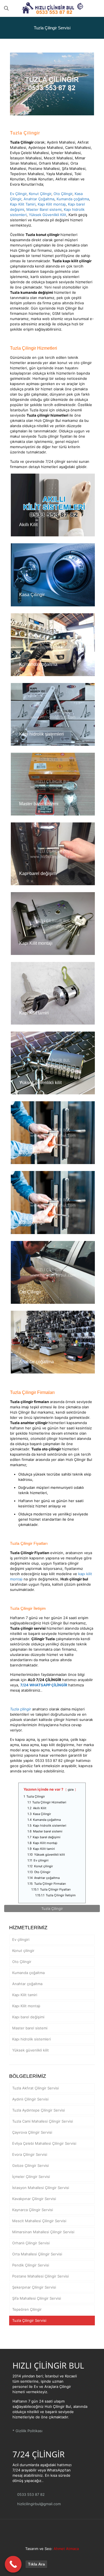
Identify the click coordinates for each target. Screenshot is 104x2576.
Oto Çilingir (63, 194)
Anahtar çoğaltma (36, 1362)
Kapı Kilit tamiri (34, 1013)
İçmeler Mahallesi (66, 153)
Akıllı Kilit (28, 525)
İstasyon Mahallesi (26, 158)
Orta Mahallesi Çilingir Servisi (37, 2254)
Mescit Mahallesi (58, 158)
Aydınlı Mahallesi (61, 142)
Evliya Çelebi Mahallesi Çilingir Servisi (44, 2143)
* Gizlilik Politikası (27, 2431)
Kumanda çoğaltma (73, 199)
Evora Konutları (23, 184)
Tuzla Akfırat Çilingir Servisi (35, 2088)
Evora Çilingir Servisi (30, 2154)
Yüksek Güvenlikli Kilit (48, 215)
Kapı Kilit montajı (52, 204)
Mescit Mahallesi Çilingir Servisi (39, 2221)
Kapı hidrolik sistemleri (41, 734)
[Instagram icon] (55, 2556)
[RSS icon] (61, 2556)
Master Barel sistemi (44, 209)
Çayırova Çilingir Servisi (32, 2132)
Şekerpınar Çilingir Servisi (34, 2287)
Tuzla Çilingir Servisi (29, 2320)
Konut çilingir (32, 1222)
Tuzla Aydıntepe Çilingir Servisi (39, 2110)
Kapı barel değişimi (38, 873)
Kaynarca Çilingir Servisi (33, 2210)
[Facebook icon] (49, 2556)
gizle (71, 1790)
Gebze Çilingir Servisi (31, 2165)
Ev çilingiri (29, 1152)
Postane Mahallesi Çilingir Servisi (40, 2276)
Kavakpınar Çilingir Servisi (34, 2199)
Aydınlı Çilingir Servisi (30, 2099)
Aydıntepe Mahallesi (46, 147)
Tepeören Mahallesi (27, 174)
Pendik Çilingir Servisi (31, 2265)
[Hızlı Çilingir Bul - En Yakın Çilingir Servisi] (52, 8)
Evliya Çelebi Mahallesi (29, 153)
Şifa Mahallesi (74, 168)
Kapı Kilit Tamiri (23, 204)
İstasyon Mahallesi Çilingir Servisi (41, 2188)
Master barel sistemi (39, 804)
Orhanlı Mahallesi (54, 163)
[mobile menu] (97, 8)
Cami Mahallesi (78, 147)
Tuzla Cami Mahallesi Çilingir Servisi (43, 2121)
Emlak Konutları (40, 179)
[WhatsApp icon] (43, 2556)
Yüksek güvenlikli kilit (40, 1083)
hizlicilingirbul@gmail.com (38, 2504)
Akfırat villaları (67, 179)
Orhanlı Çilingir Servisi (31, 2243)
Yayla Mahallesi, (60, 174)
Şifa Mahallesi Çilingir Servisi (37, 2298)
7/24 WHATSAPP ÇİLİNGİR (44, 1685)
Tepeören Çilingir (27, 2309)
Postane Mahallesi (44, 168)
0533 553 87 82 (30, 2494)
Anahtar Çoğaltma (39, 199)
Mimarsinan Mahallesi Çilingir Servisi (43, 2232)
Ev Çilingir (18, 194)
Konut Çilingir (40, 194)
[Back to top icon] (52, 2533)
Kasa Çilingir (32, 595)
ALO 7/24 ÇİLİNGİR (45, 1680)
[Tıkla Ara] (13, 2564)
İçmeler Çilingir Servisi (31, 2177)
